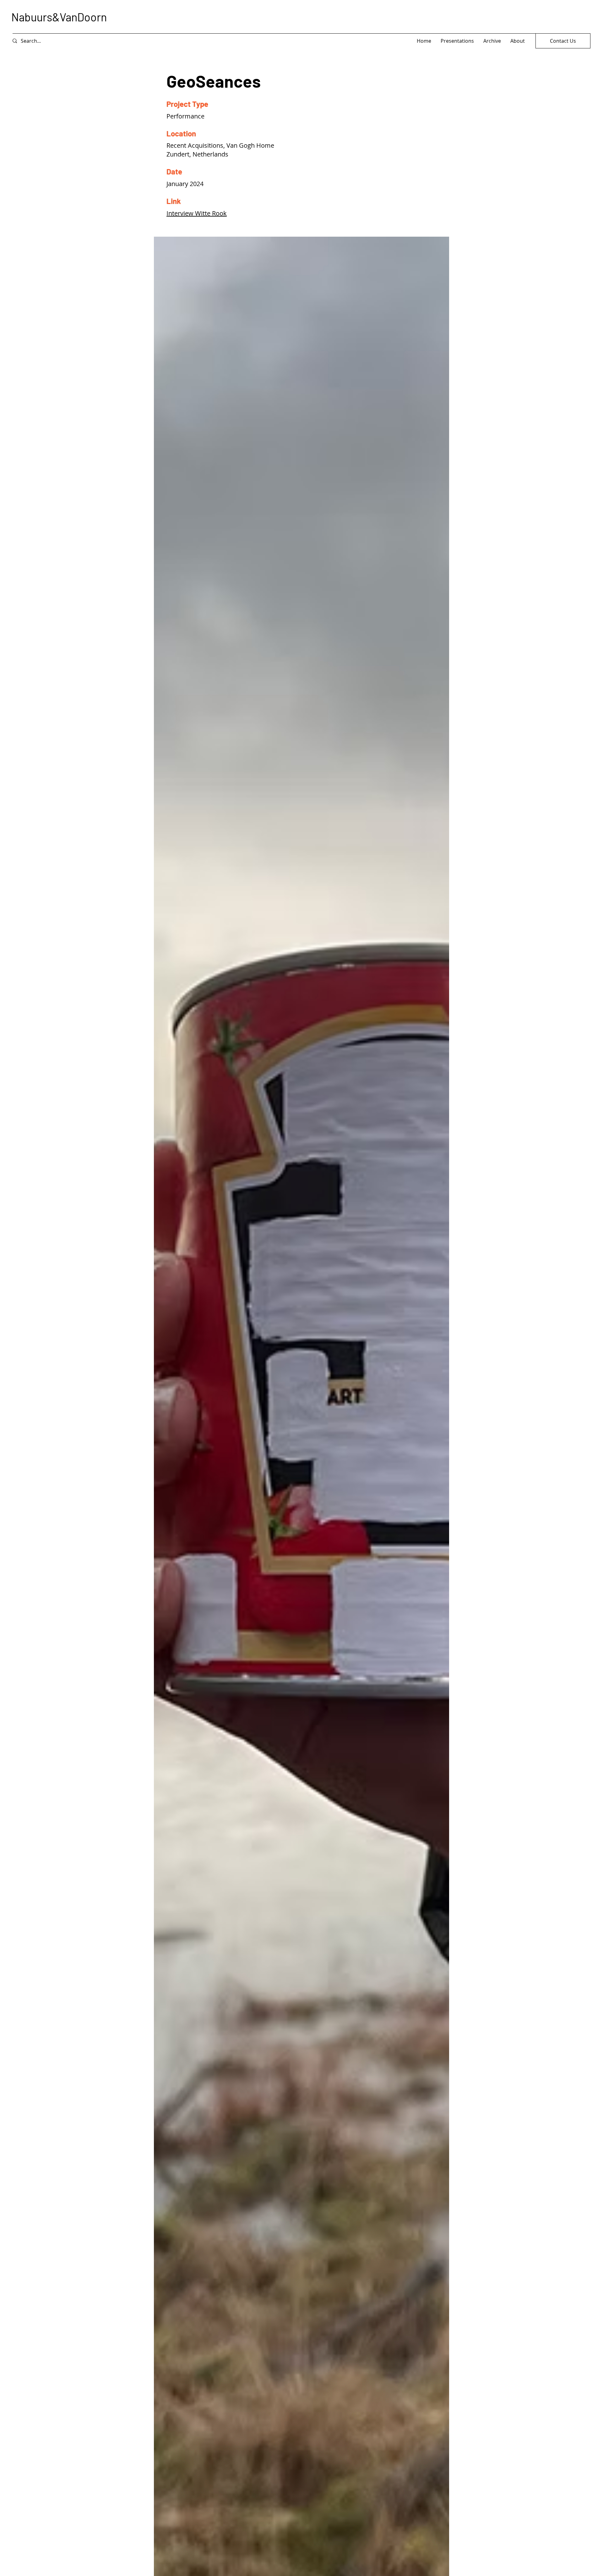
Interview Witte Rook (197, 213)
